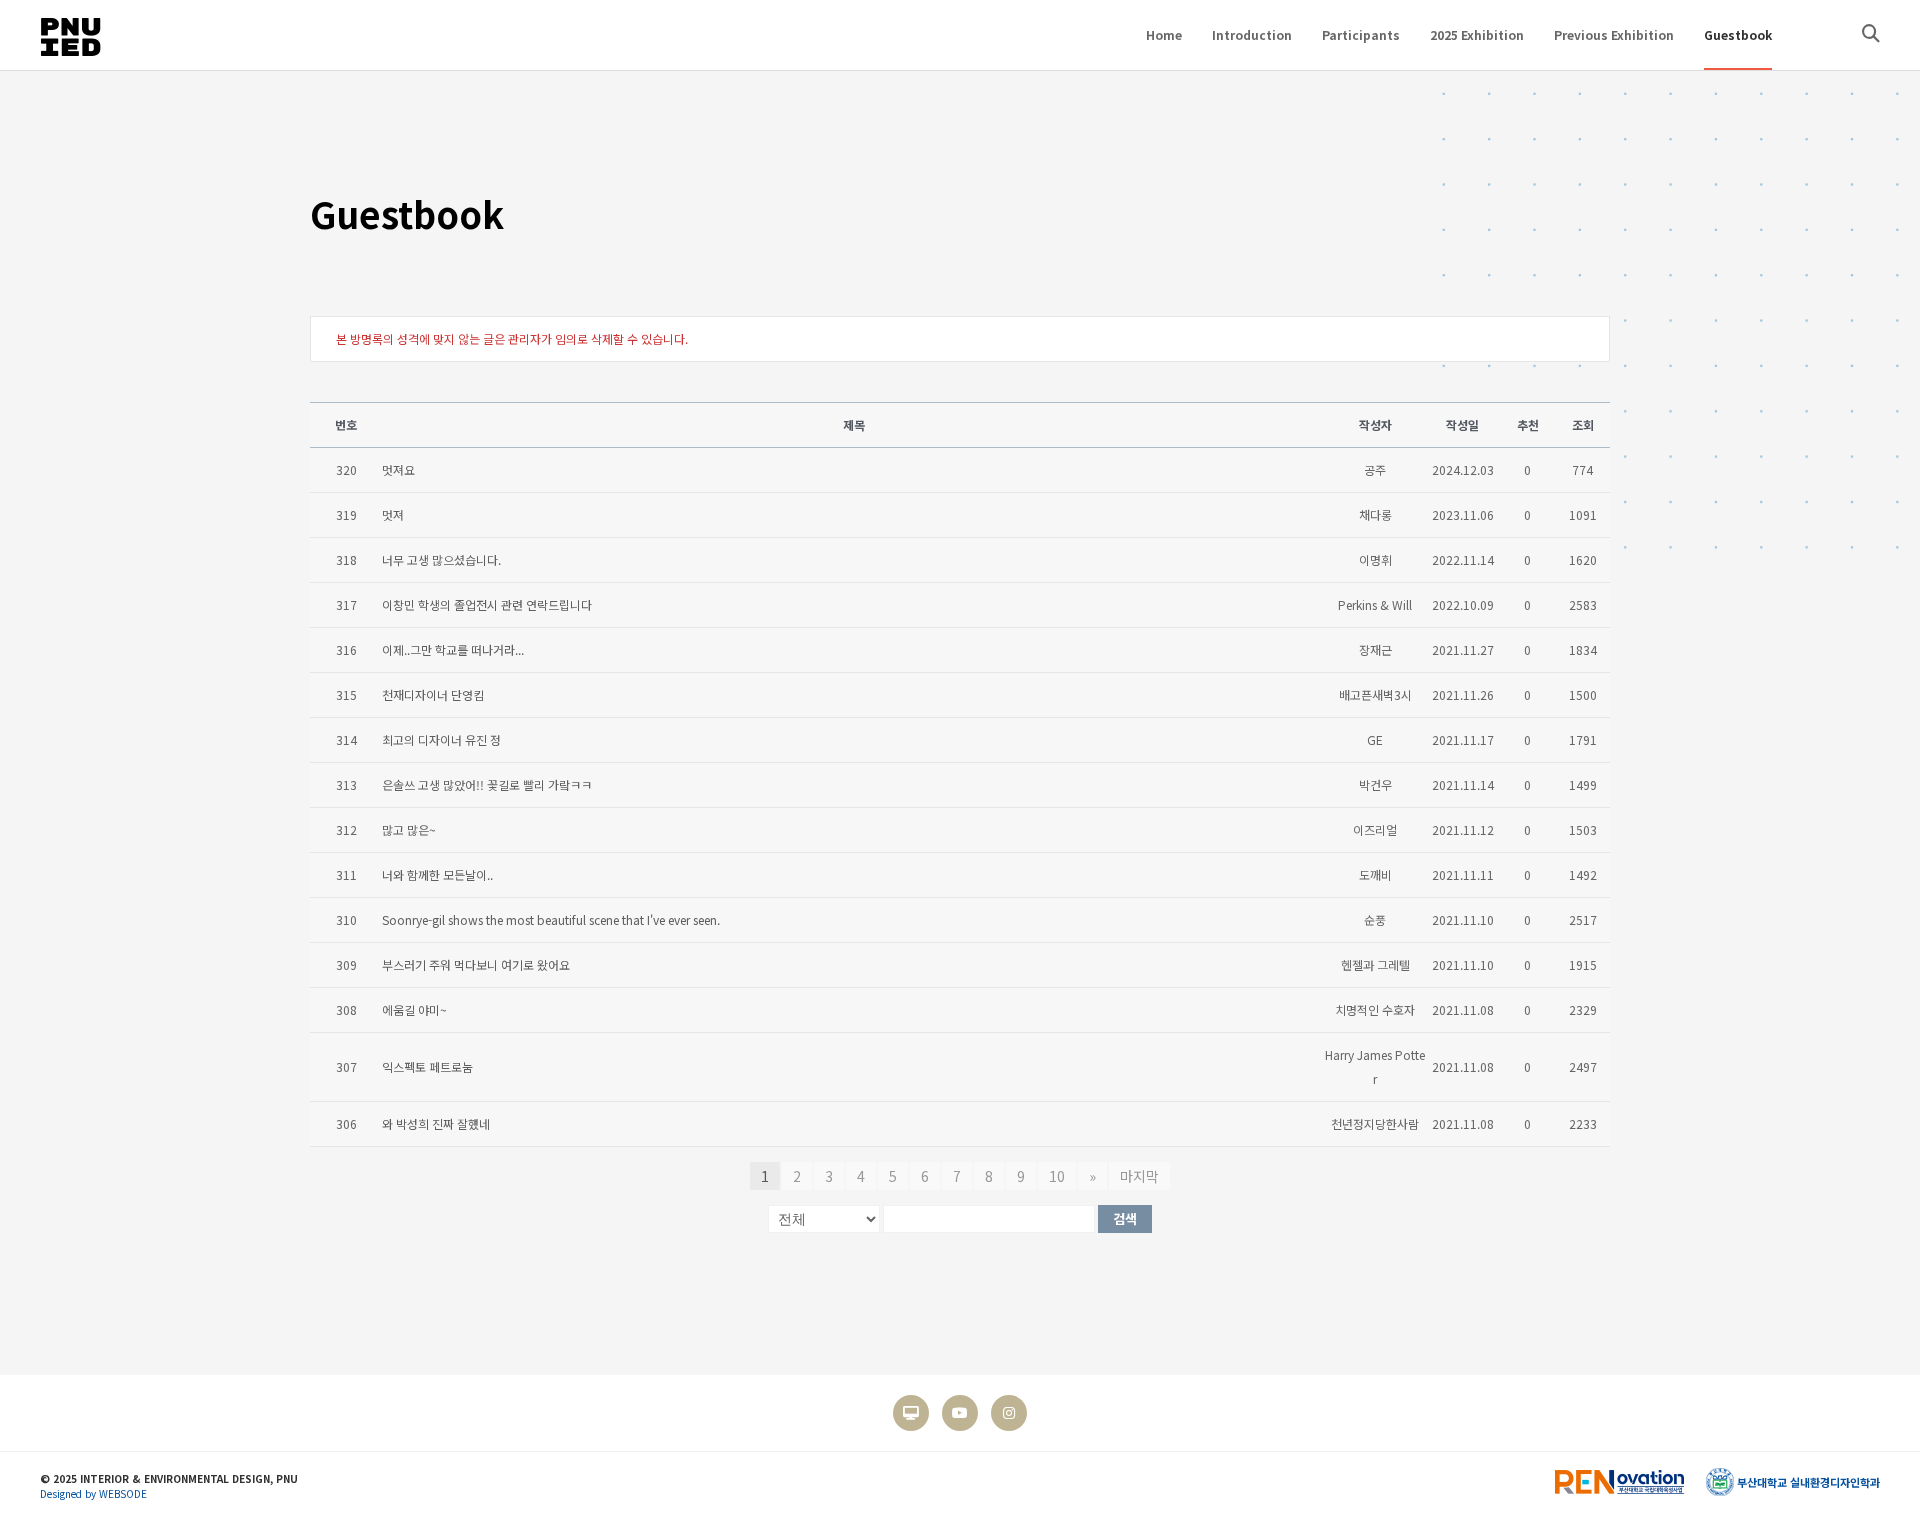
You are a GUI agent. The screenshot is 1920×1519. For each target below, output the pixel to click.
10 (1057, 1176)
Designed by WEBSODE (93, 1493)
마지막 (1139, 1176)
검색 (1125, 1218)
